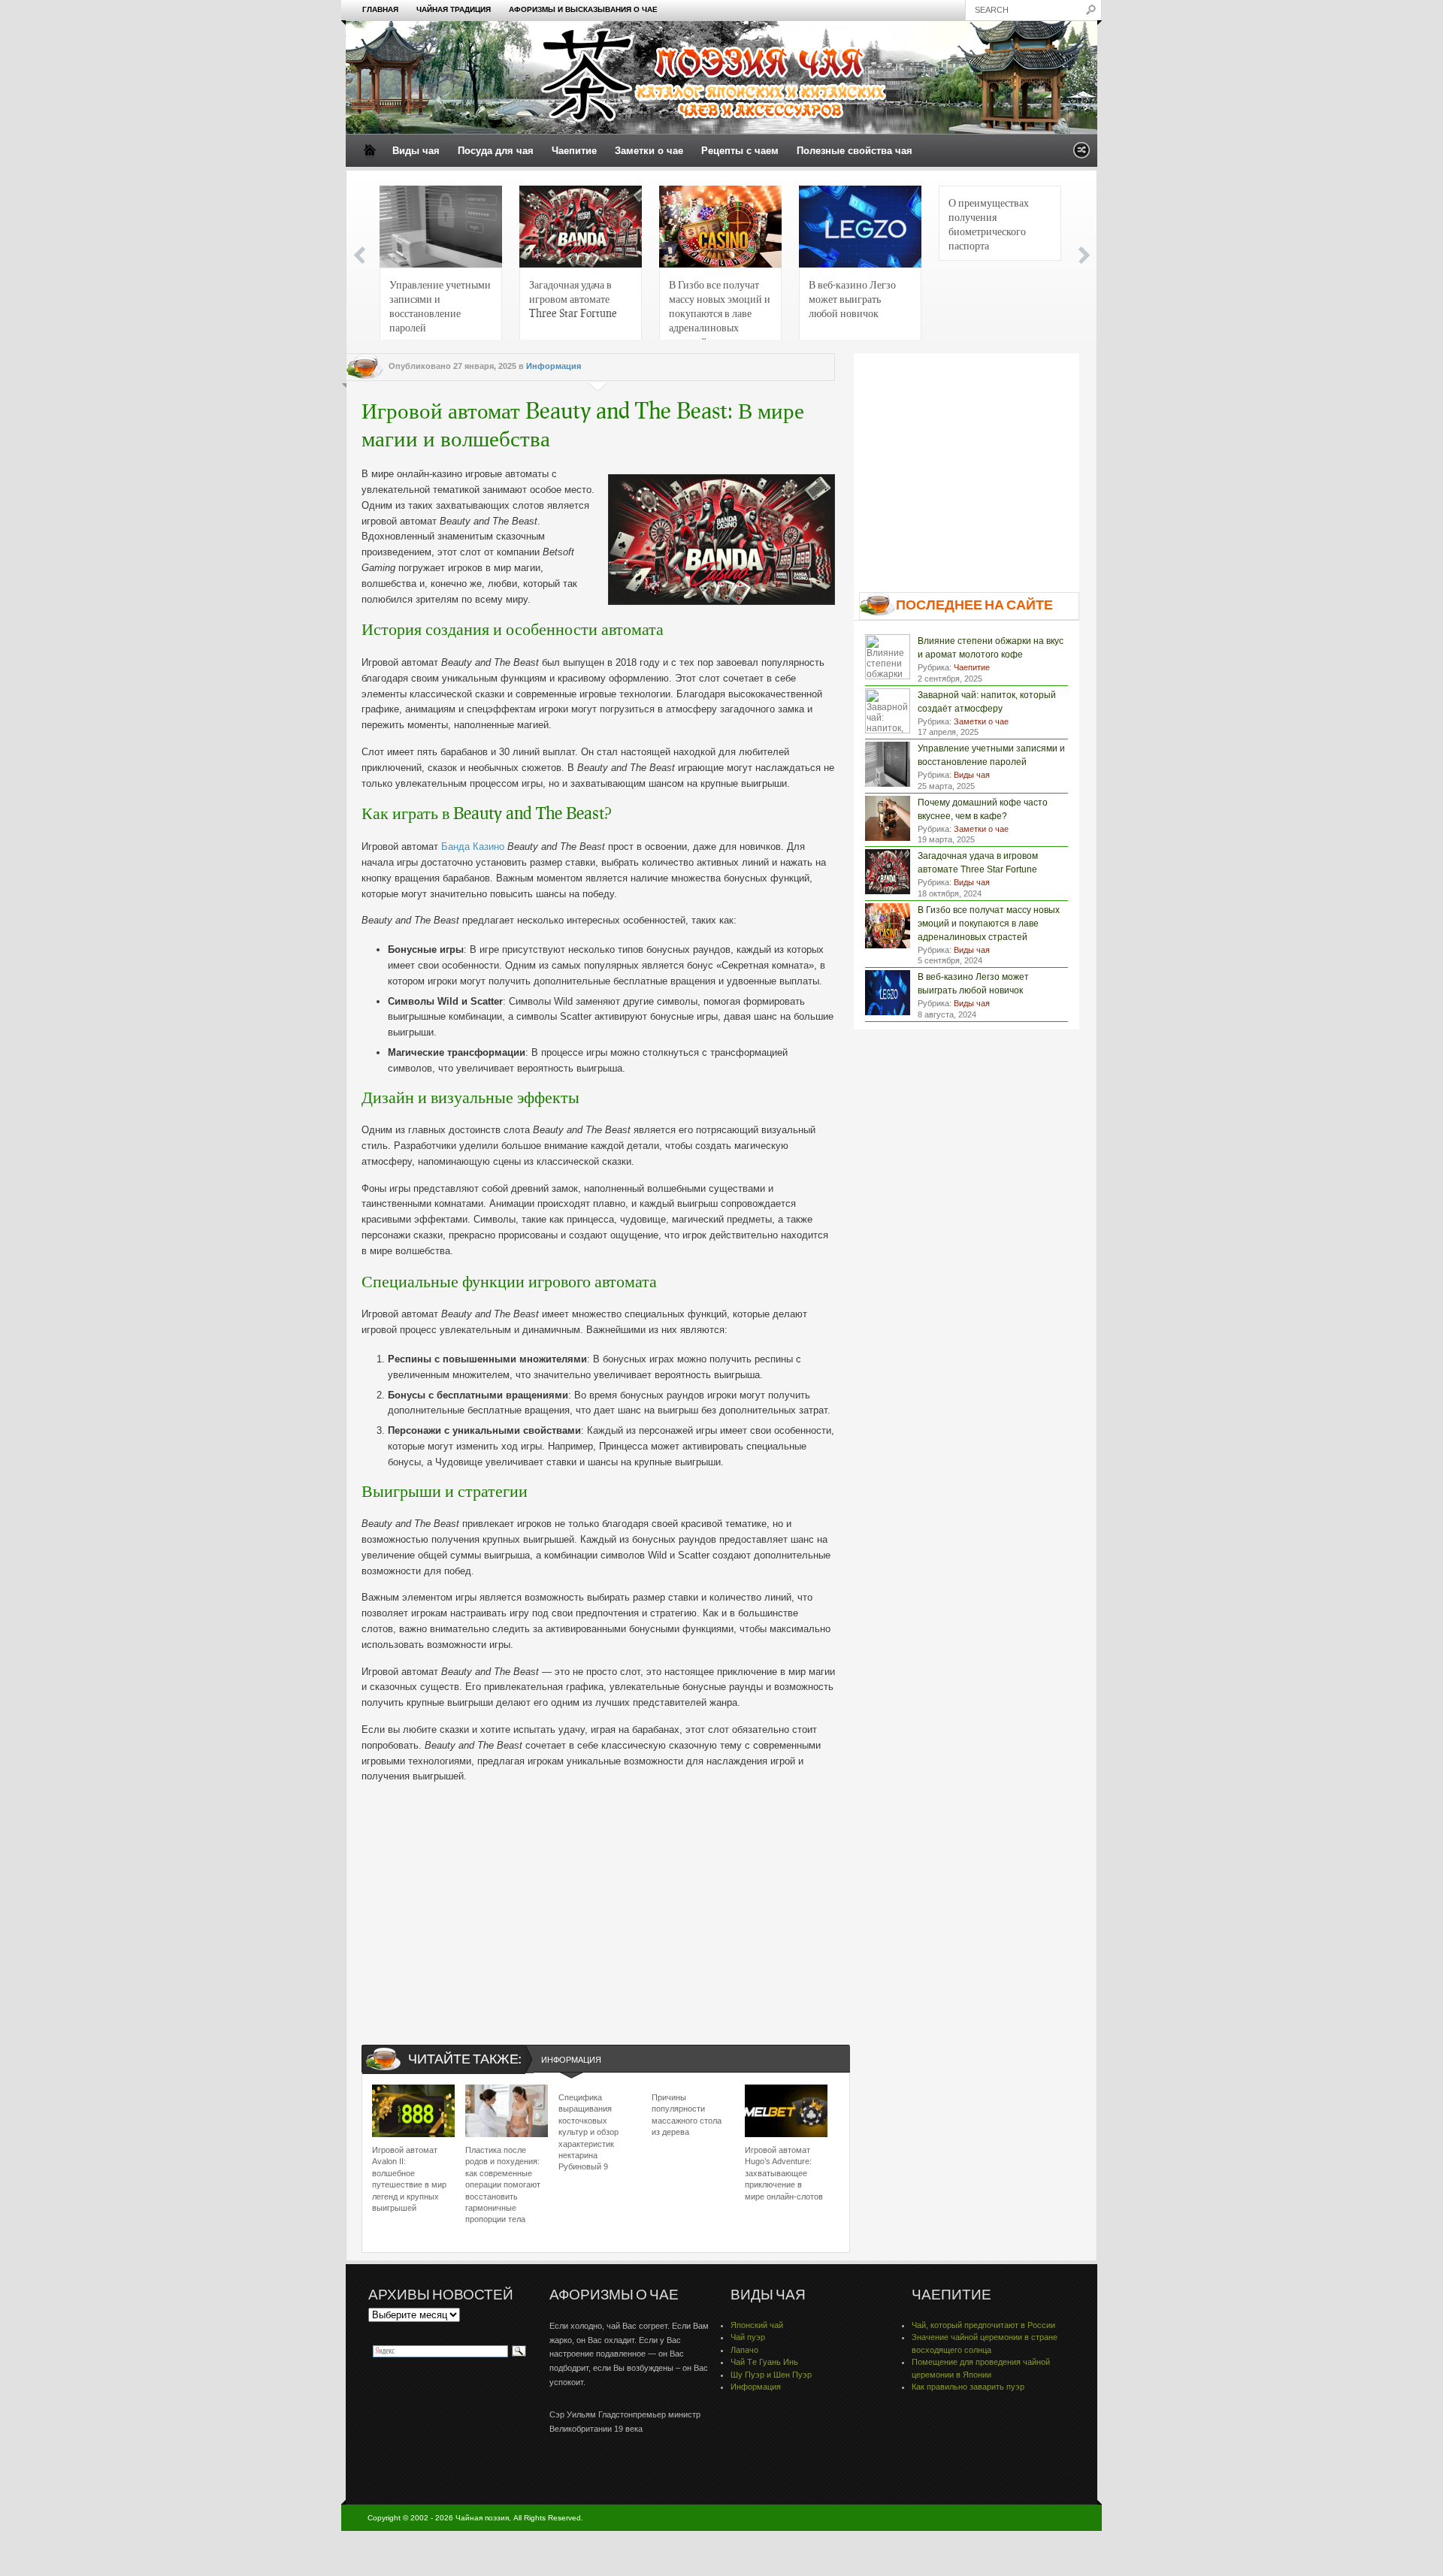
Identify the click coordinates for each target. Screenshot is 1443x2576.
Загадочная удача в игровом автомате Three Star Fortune (573, 298)
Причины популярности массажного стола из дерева (687, 2115)
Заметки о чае (649, 151)
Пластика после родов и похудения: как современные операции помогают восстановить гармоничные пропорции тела (503, 2184)
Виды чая (416, 151)
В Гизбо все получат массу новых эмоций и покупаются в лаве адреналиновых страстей (720, 310)
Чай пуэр (748, 2337)
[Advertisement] (598, 1901)
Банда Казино (473, 847)
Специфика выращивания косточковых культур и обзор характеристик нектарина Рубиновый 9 (588, 2132)
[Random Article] (1081, 154)
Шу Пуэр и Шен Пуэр (771, 2375)
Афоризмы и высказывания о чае (583, 9)
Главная (380, 9)
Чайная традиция (454, 9)
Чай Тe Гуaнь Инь (764, 2362)
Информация (554, 366)
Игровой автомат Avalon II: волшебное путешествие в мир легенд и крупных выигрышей (409, 2179)
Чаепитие (574, 151)
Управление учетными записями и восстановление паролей (440, 305)
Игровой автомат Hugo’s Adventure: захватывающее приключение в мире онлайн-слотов (784, 2173)
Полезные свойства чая (855, 151)
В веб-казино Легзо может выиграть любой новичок (852, 298)
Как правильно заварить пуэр (968, 2387)
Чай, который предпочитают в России (983, 2325)
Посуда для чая (496, 151)
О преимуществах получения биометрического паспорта (989, 224)
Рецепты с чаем (740, 151)
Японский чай (757, 2325)
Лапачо (744, 2350)
